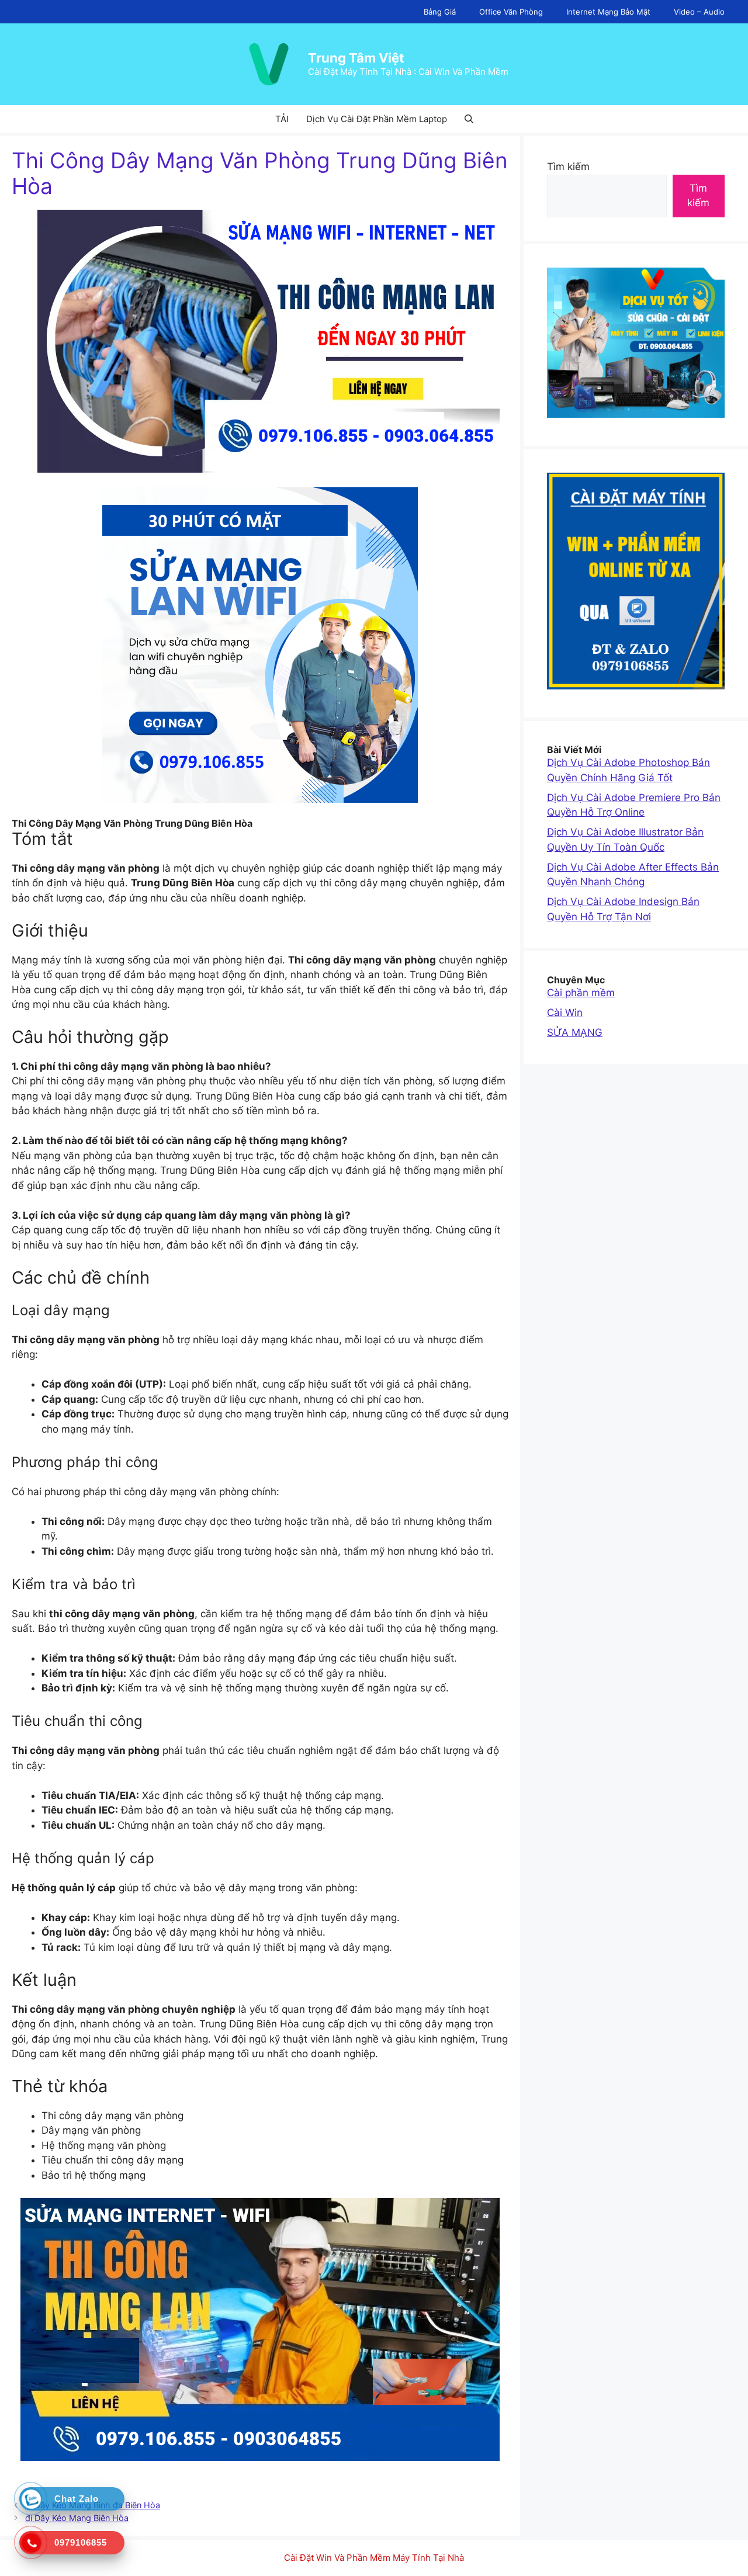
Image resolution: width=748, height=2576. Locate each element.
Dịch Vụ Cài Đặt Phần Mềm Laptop (377, 119)
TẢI (282, 119)
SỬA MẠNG (575, 1032)
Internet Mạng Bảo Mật (608, 12)
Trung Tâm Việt (356, 58)
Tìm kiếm (568, 167)
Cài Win (565, 1013)
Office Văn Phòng (511, 12)
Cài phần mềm (581, 993)
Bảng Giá (440, 12)
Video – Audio (699, 12)
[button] (469, 119)
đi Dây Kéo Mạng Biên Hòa (77, 2518)
